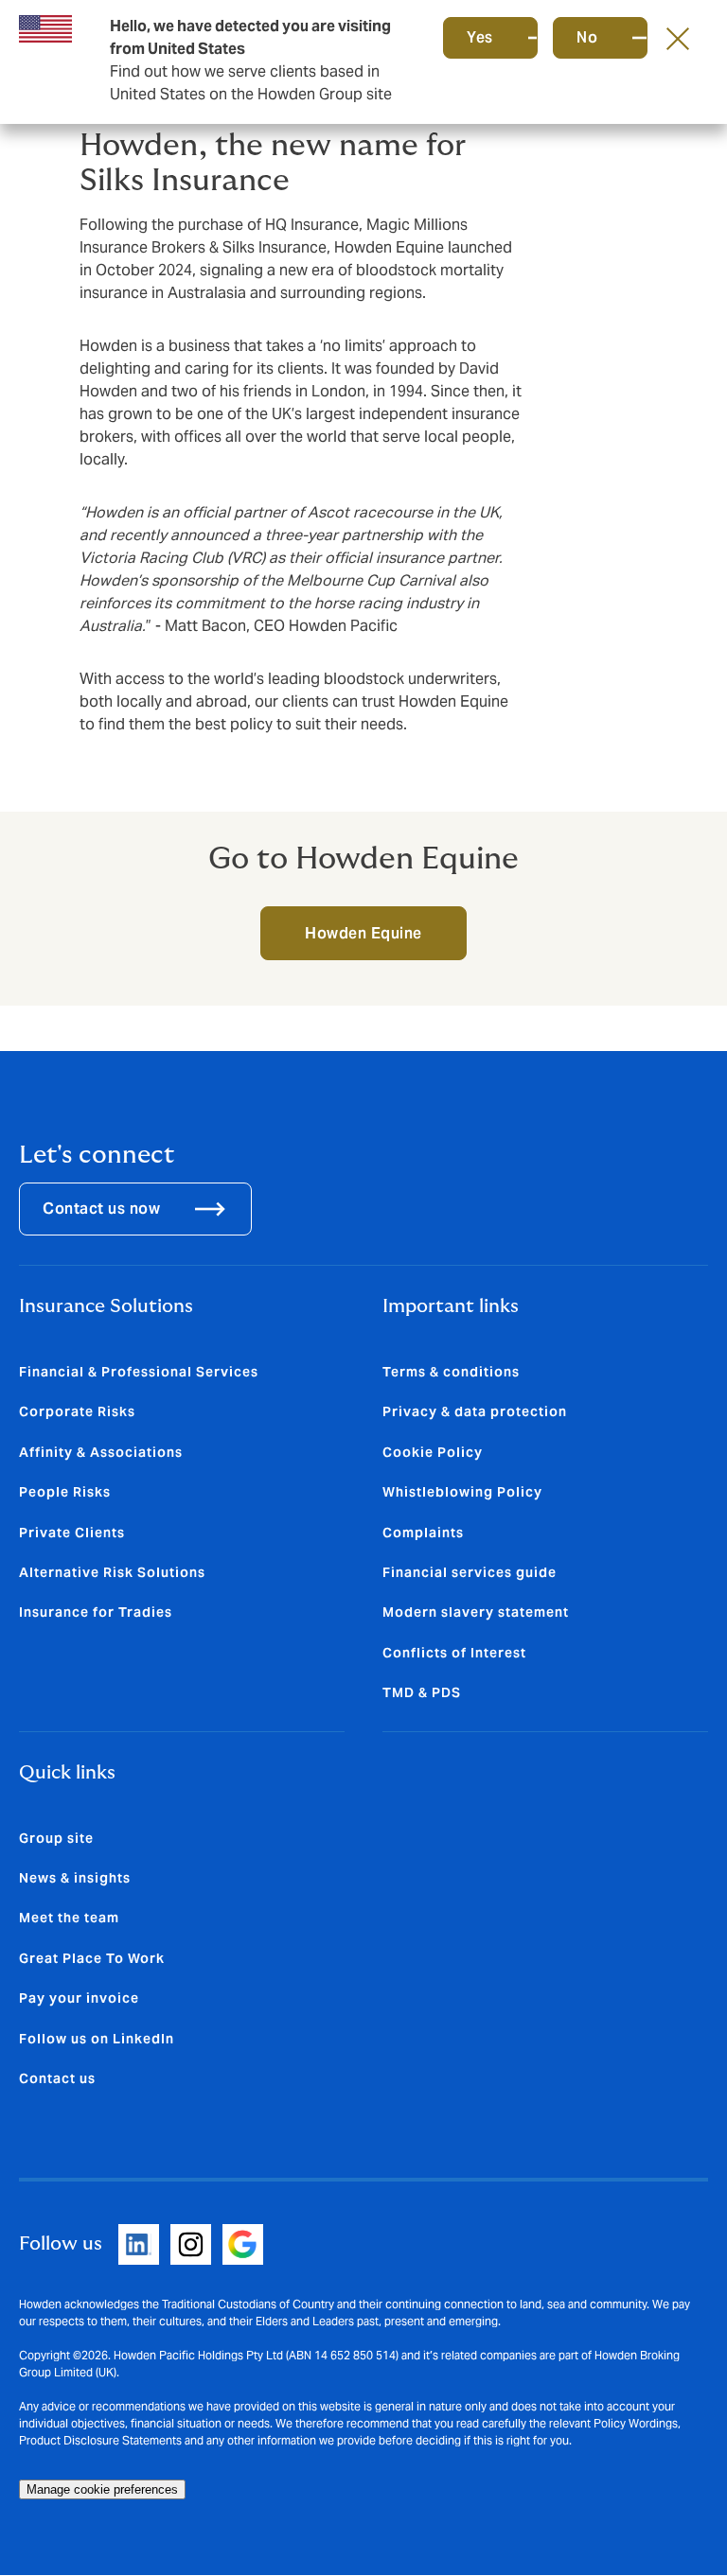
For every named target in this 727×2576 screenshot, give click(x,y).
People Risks (65, 1492)
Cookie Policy (433, 1452)
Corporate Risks (77, 1411)
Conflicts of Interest (454, 1653)
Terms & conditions (451, 1372)
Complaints (423, 1533)
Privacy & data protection (475, 1411)
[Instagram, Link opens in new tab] (191, 2244)
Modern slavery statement (476, 1612)
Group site (56, 1838)
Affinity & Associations (101, 1452)
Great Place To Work (92, 1958)
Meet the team (69, 1918)
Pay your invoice (79, 1998)
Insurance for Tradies (96, 1612)
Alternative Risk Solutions (112, 1572)
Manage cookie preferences (102, 2489)
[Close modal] (678, 38)
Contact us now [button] (101, 1209)
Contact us (57, 2078)
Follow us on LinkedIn (97, 2039)
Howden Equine (363, 933)
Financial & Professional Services (139, 1372)
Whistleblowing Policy (462, 1492)
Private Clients (72, 1533)
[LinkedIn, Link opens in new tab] (139, 2244)
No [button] (587, 37)
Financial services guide (470, 1572)
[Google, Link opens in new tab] (243, 2244)
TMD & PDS (422, 1692)
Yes (480, 37)
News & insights (75, 1878)
